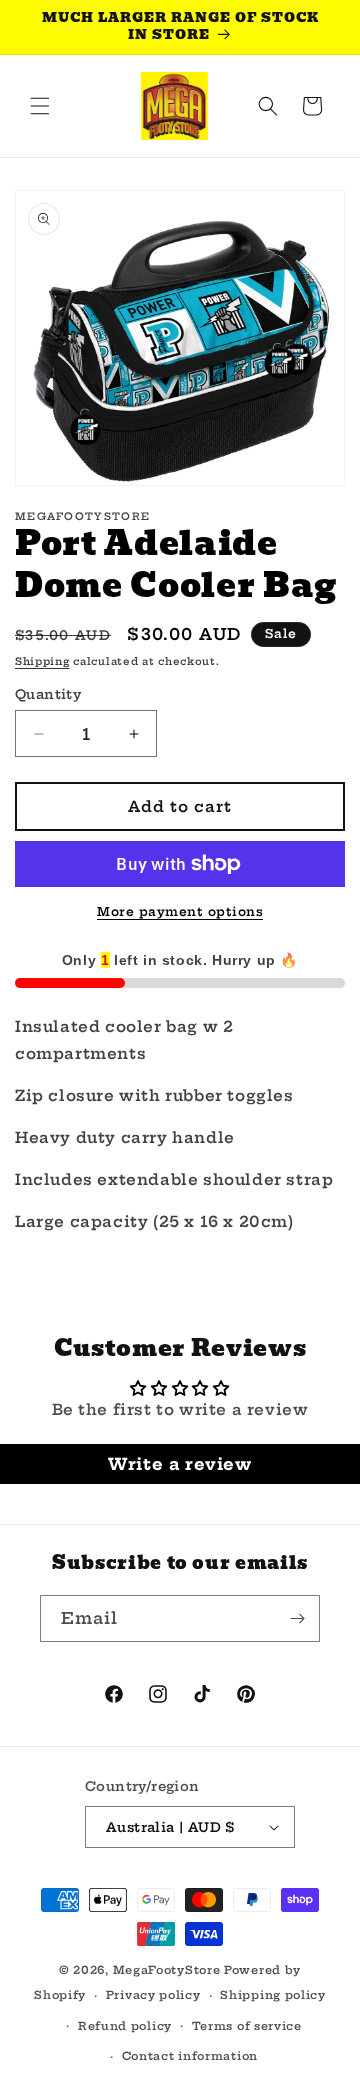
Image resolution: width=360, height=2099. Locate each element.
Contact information (190, 2056)
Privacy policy (153, 1995)
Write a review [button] (179, 1464)
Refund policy (125, 2026)
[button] (40, 106)
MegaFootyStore (167, 1970)
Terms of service (247, 2026)
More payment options (180, 911)
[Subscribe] (297, 1618)
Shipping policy (273, 1995)
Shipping (42, 661)
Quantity (48, 694)
